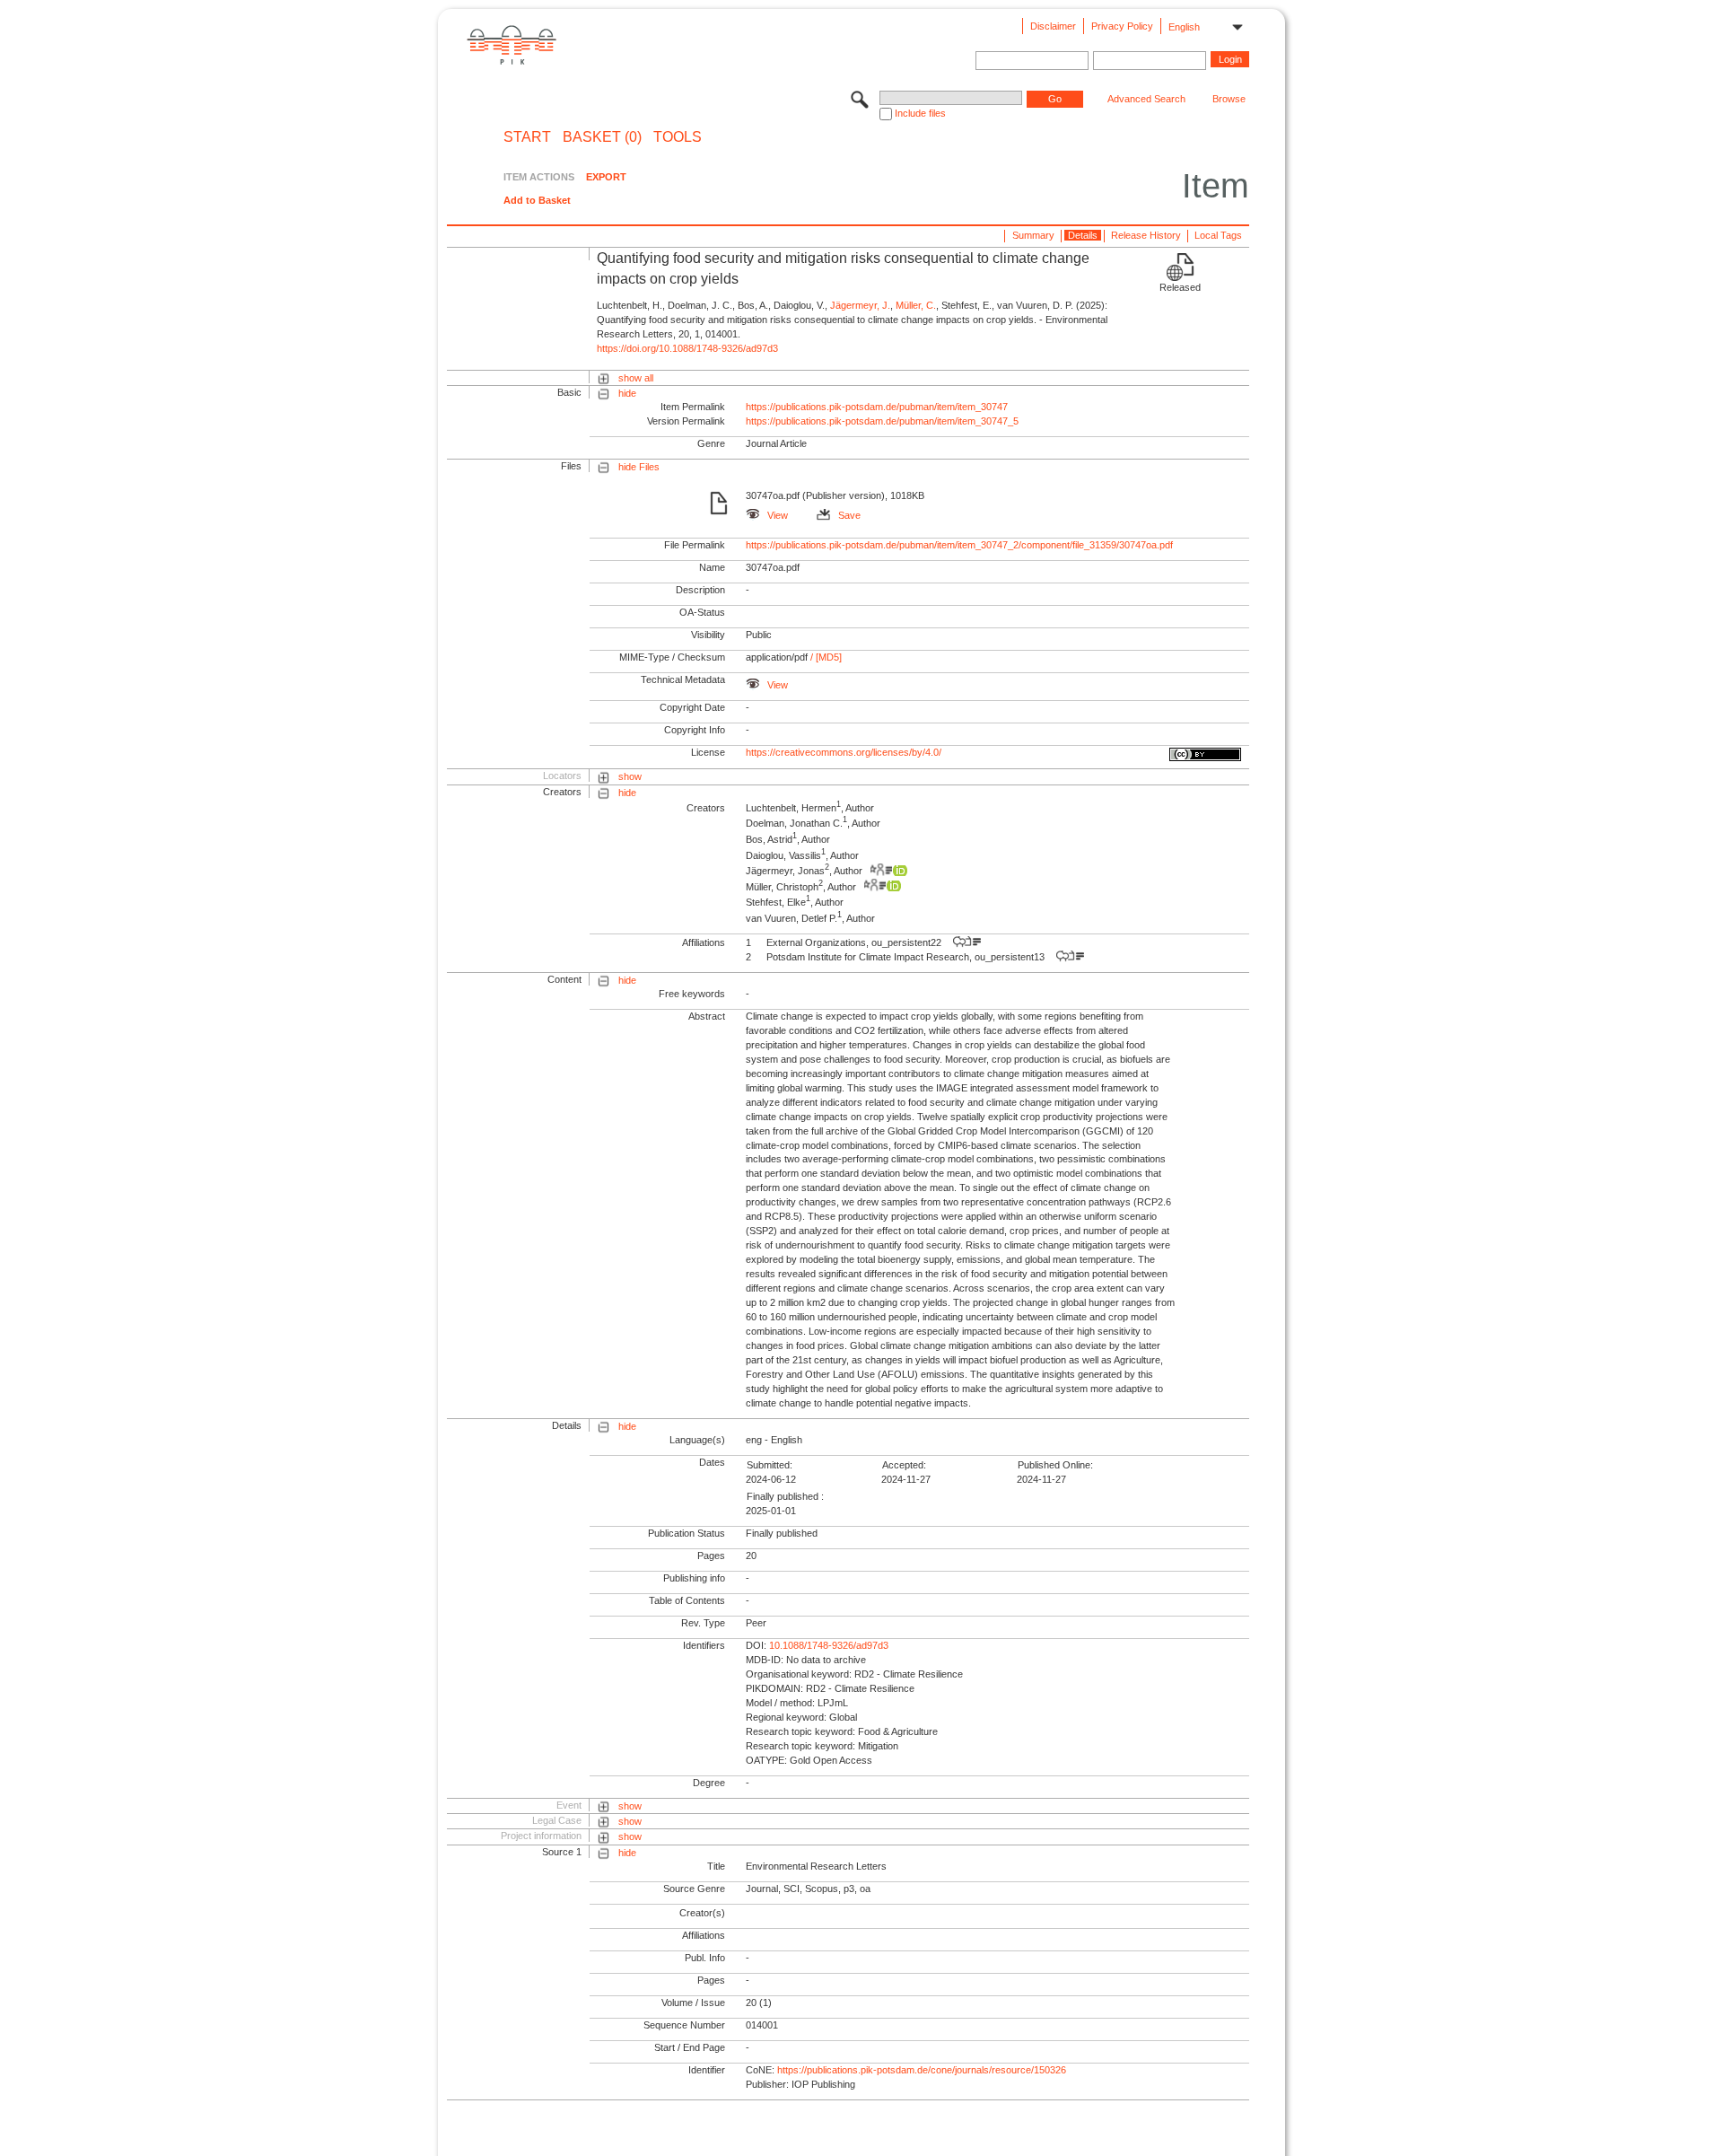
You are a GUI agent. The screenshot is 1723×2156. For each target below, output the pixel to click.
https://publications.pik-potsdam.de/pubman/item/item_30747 (877, 407)
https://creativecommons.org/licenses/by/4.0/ (844, 752)
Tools (678, 137)
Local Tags (1218, 235)
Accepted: (904, 1465)
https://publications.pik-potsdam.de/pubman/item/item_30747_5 (882, 421)
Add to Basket (537, 200)
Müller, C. (916, 305)
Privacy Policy (1122, 26)
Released (1180, 287)
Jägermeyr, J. (860, 305)
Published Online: (1055, 1465)
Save (849, 515)
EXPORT (606, 177)
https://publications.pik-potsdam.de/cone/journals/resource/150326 (922, 2070)
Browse (1229, 99)
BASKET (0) (602, 137)
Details (1083, 235)
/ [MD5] (825, 657)
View (778, 515)
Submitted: (770, 1465)
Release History (1146, 235)
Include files (920, 113)
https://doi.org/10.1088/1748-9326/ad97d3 (687, 348)
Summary (1033, 235)
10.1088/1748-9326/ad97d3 (829, 1645)
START (527, 137)
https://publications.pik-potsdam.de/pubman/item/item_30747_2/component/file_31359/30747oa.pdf (959, 545)
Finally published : (785, 1496)
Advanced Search (1146, 99)
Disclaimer (1053, 26)
